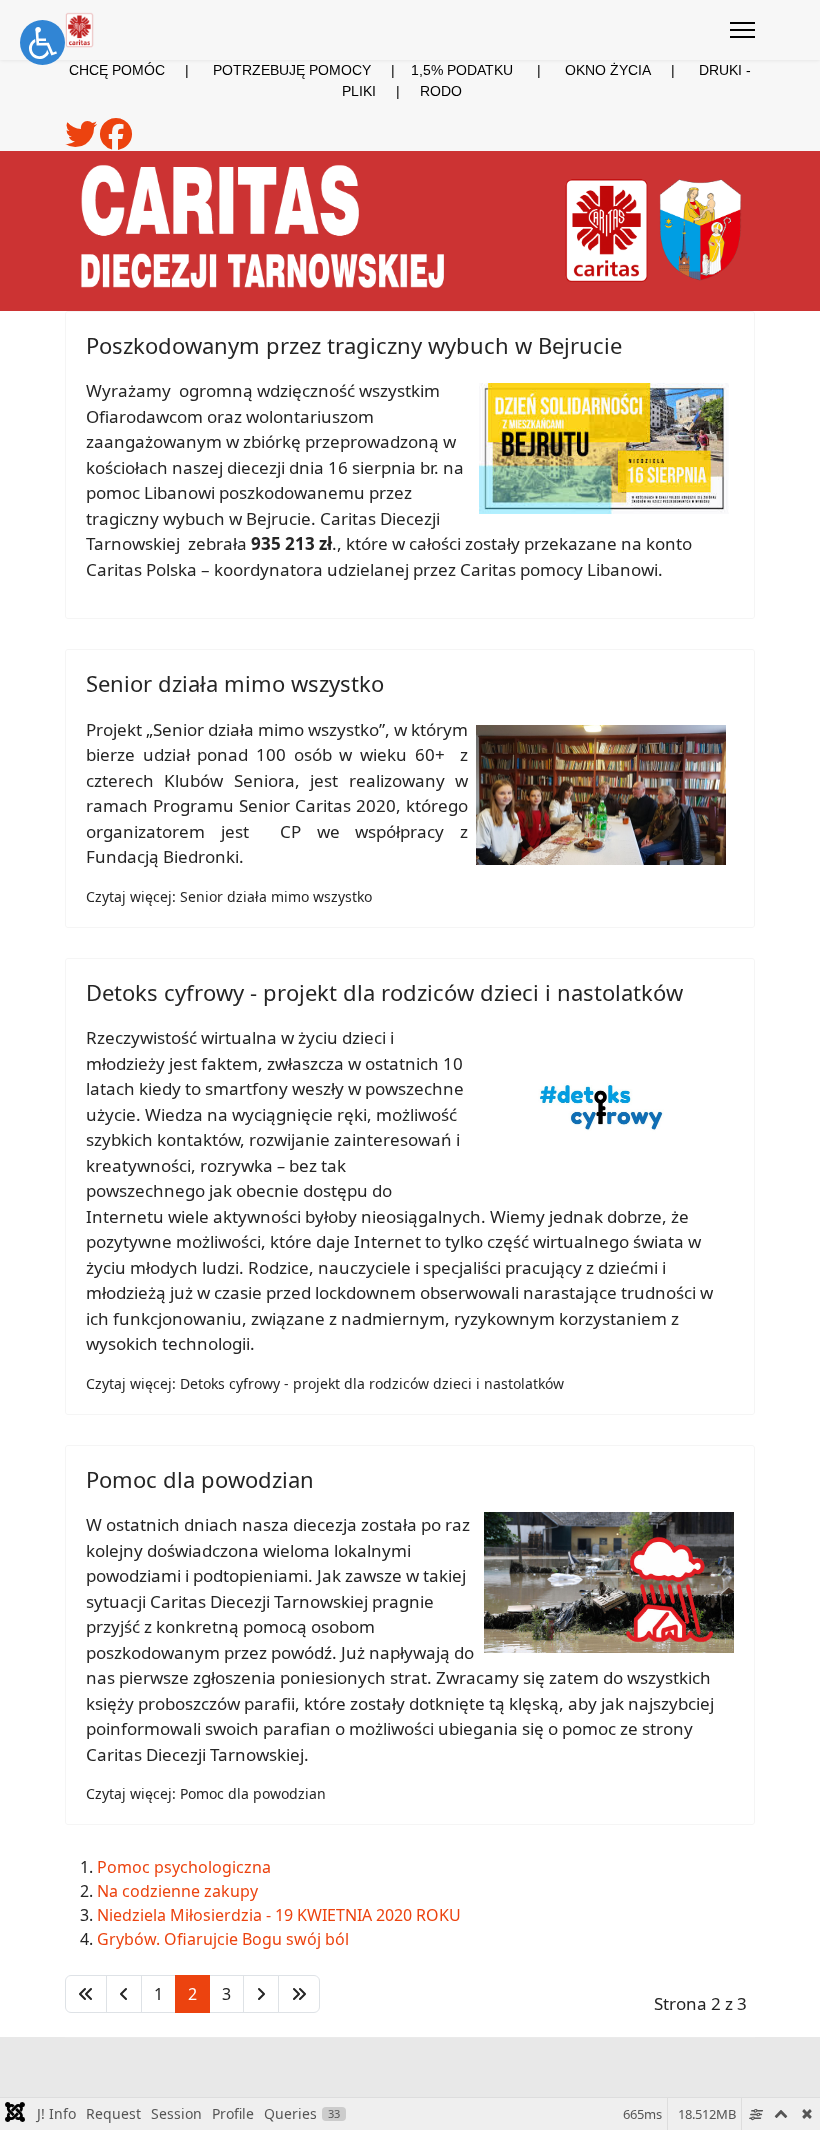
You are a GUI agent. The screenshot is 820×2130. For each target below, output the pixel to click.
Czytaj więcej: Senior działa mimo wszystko (229, 896)
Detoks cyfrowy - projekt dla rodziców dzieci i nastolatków (384, 992)
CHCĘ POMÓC (117, 70)
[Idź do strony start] (86, 1994)
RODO (441, 91)
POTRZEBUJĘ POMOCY (292, 70)
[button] (42, 42)
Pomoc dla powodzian (200, 1479)
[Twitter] (82, 141)
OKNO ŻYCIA (632, 70)
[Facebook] (116, 141)
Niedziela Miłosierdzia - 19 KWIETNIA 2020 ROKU (279, 1915)
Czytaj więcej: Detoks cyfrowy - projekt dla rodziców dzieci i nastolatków (325, 1383)
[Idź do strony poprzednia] (124, 1994)
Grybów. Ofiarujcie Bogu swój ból (223, 1939)
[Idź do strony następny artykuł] (261, 1994)
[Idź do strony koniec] (299, 1994)
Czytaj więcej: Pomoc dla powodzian (206, 1793)
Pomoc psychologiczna (184, 1867)
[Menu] (742, 30)
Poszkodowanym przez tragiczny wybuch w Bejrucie (354, 345)
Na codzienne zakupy (177, 1891)
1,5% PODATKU (462, 70)
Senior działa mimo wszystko (235, 683)
